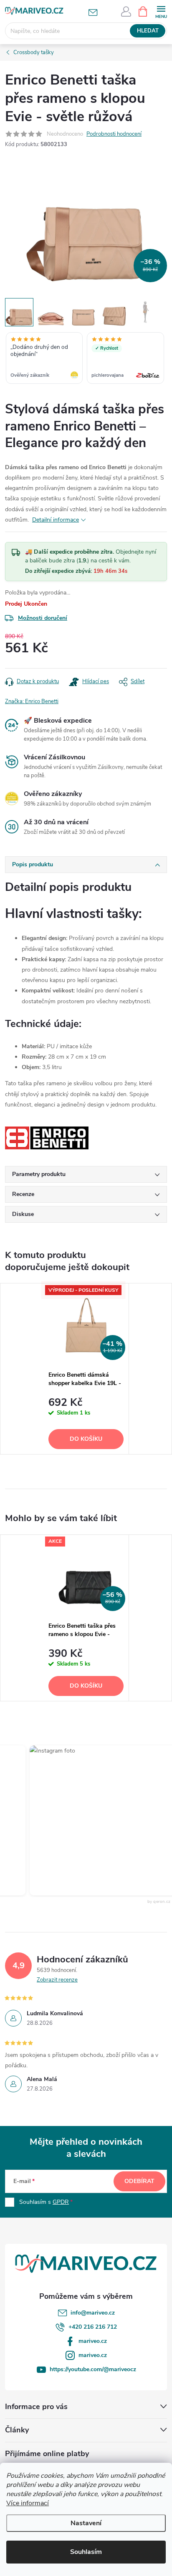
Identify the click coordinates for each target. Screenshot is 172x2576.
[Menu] (161, 11)
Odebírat (139, 2181)
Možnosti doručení (43, 618)
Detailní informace (56, 520)
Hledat (148, 31)
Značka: (32, 701)
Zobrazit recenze (57, 1980)
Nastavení (86, 2523)
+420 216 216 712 (93, 2327)
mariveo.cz (93, 2341)
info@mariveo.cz (93, 2313)
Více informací (28, 2503)
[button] (95, 1820)
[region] (86, 359)
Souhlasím (86, 2552)
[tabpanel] (86, 1369)
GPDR (61, 2202)
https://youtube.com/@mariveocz (93, 2369)
